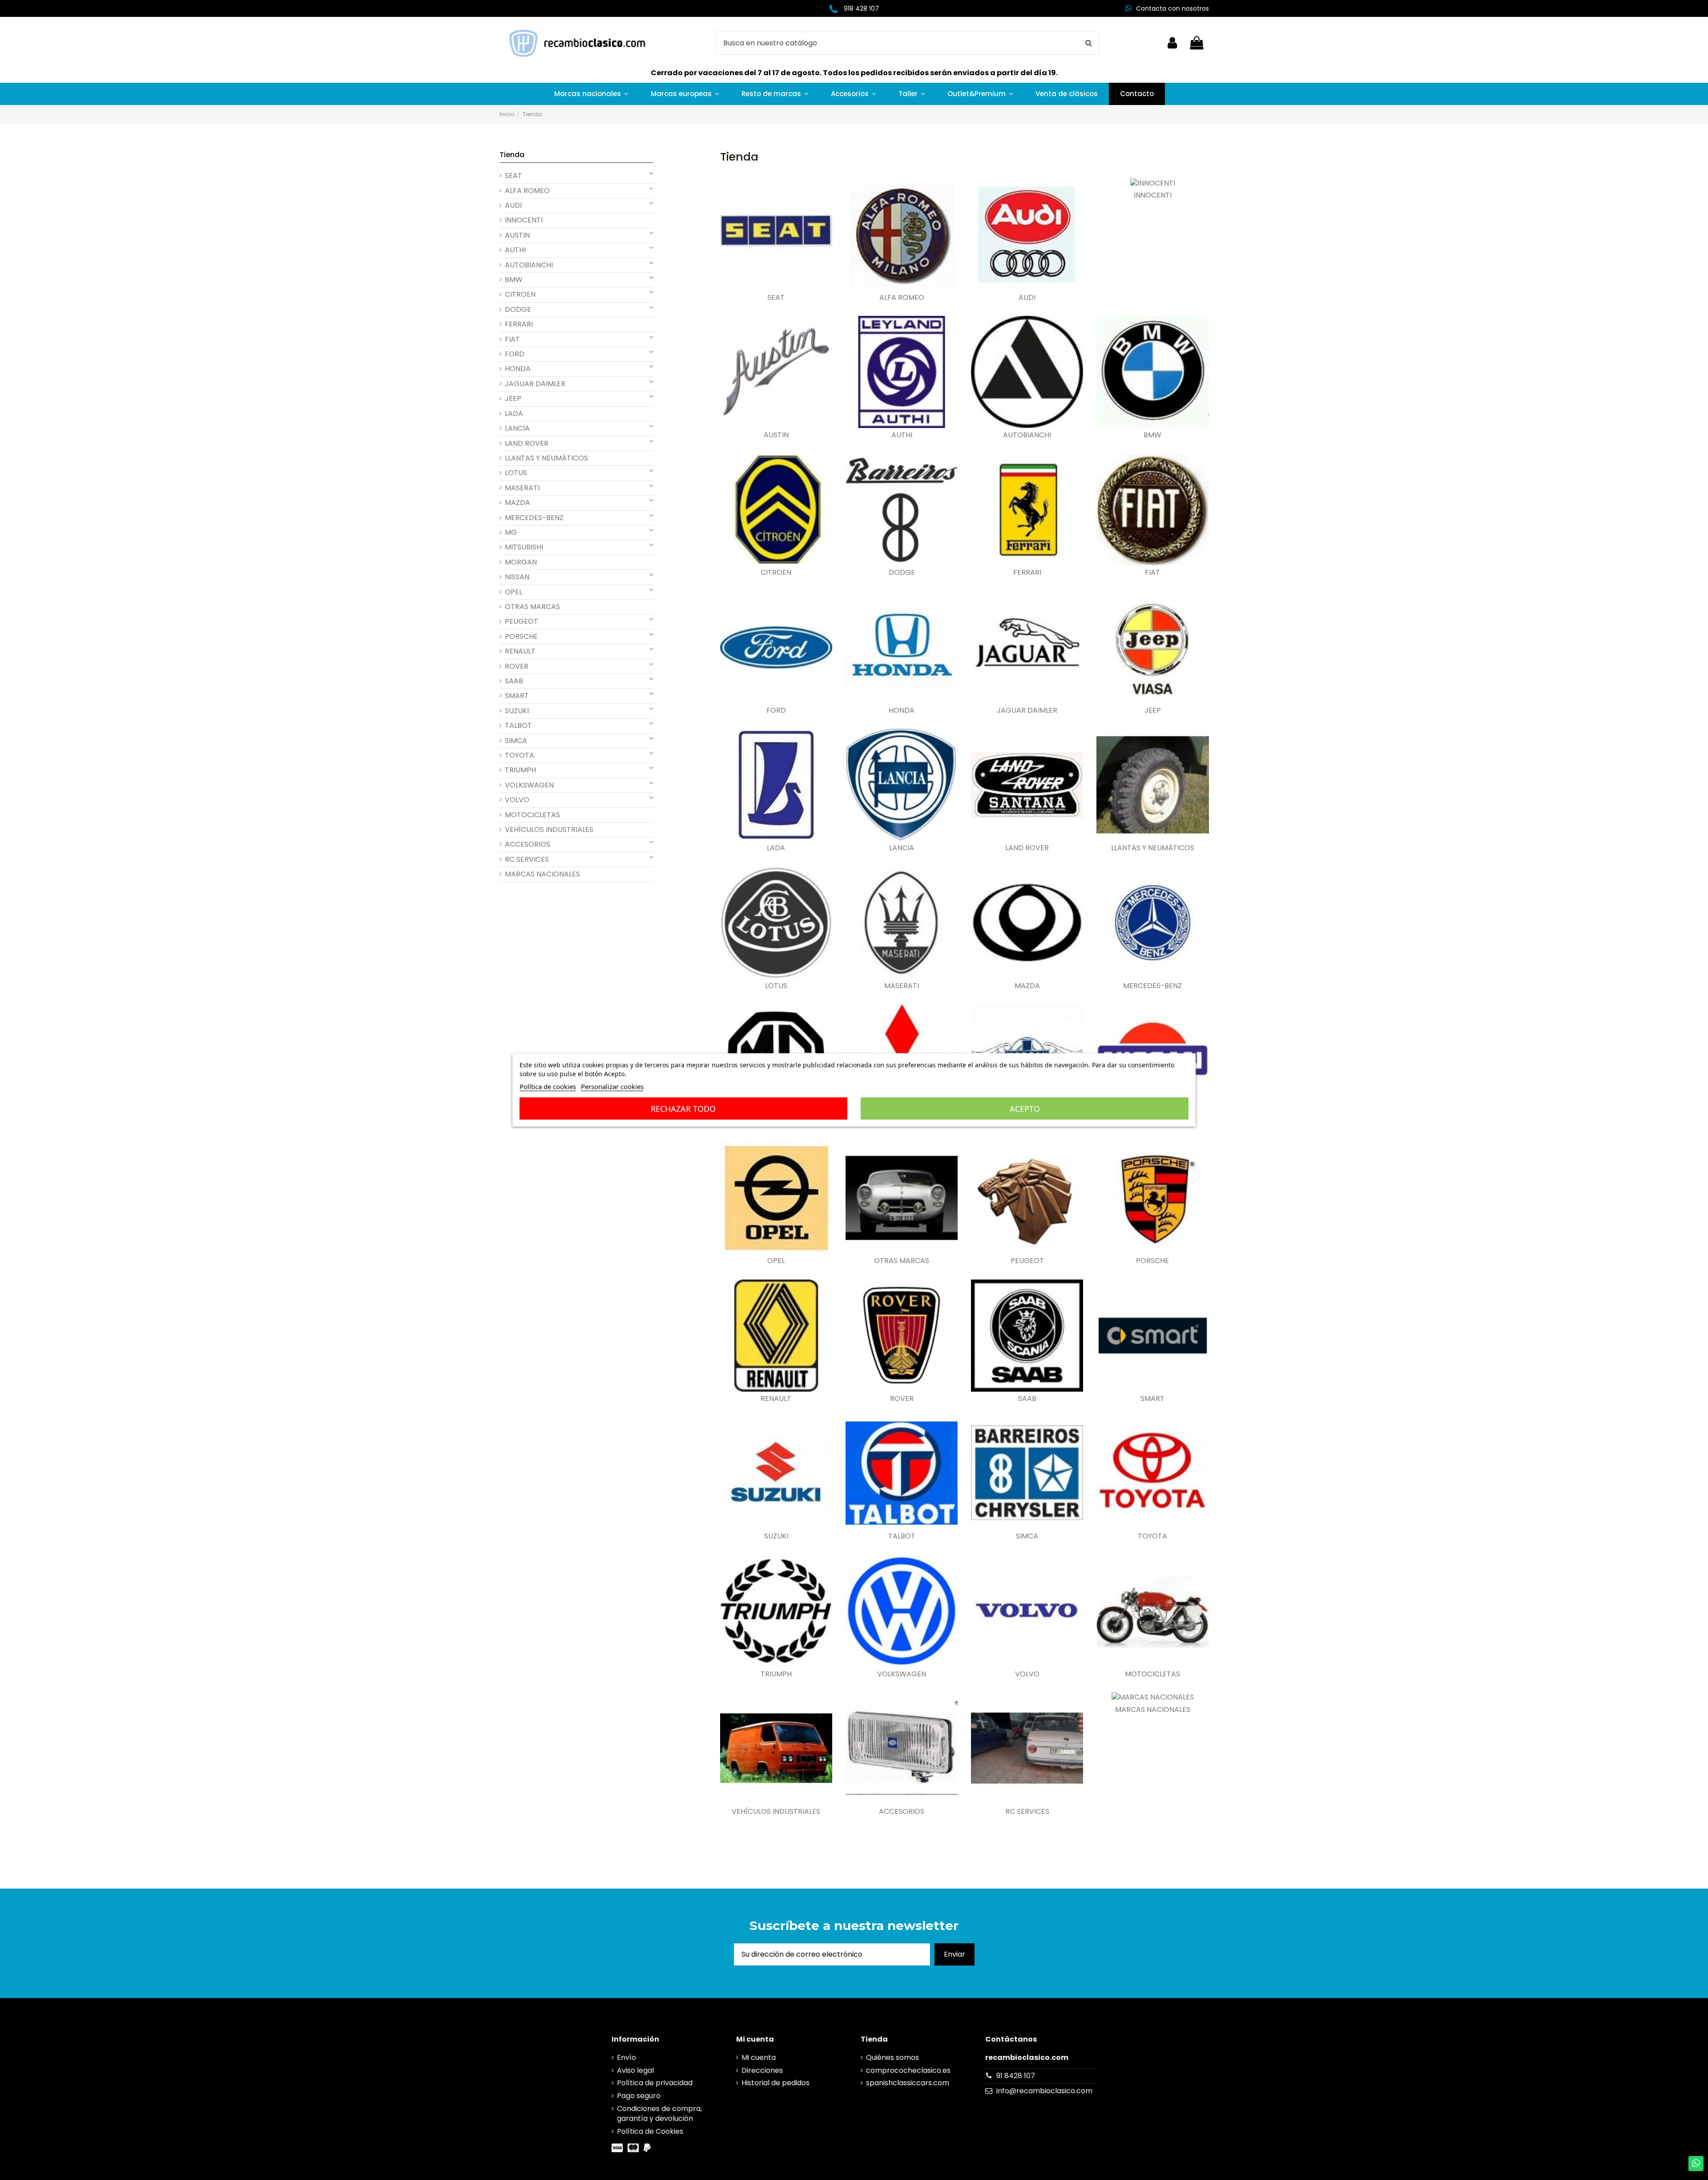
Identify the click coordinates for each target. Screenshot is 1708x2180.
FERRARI (1027, 573)
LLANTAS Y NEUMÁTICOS (1153, 848)
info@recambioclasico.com (1044, 2091)
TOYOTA (1152, 1536)
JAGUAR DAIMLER (1027, 711)
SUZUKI (776, 1536)
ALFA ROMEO (902, 298)
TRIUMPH (776, 1674)
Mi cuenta (759, 2058)
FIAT (1152, 573)
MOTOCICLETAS (1152, 1674)
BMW (1152, 435)
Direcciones (762, 2071)
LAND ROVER (1027, 848)
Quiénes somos (892, 2058)
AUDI (1027, 298)
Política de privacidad (655, 2083)
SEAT (776, 298)
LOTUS (776, 986)
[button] (591, 94)
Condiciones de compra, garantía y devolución (659, 2114)
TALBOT (902, 1536)
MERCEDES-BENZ (1152, 986)
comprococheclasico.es (908, 2071)
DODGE (902, 573)
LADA (776, 848)
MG (511, 533)
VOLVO (1027, 1674)
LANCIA (902, 848)
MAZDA (1027, 986)
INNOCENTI (1153, 195)
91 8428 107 (1016, 2076)
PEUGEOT (1027, 1261)
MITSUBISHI (524, 547)
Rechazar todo (683, 1109)
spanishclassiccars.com (908, 2083)
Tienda (512, 155)
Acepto (1025, 1109)
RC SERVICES (1027, 1812)
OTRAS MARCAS (902, 1261)
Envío (626, 2058)
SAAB (1027, 1399)
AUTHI (902, 435)
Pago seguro (639, 2096)
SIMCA (1027, 1536)
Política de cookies (548, 1086)
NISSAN (517, 577)
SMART (1152, 1399)
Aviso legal (635, 2071)
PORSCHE (1152, 1261)
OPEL (776, 1261)
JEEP (1153, 711)
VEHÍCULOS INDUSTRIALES (776, 1812)
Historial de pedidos (775, 2083)
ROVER (902, 1399)
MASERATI (902, 986)
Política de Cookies (650, 2132)
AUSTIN (776, 435)
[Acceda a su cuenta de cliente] (1172, 43)
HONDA (902, 711)
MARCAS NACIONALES (1153, 1710)
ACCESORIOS (902, 1812)
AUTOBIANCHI (1027, 435)
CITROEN (776, 573)
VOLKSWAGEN (902, 1674)
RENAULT (776, 1399)
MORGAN (521, 562)
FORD (776, 711)
